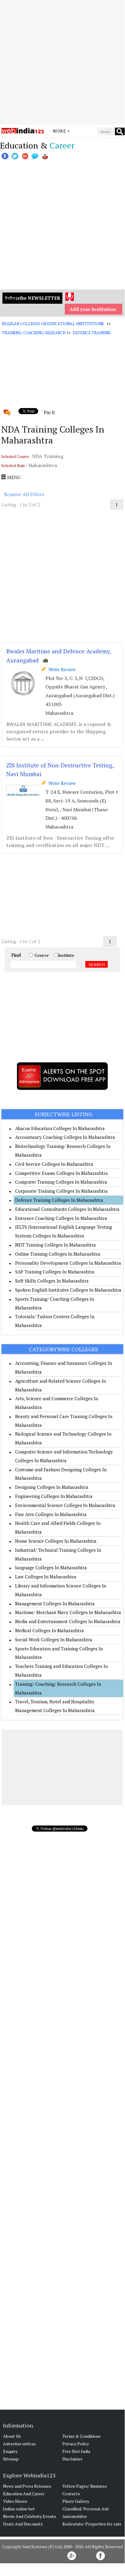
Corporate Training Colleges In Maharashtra (61, 1191)
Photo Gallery (76, 2501)
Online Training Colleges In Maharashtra (58, 1254)
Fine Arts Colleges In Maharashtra (51, 1514)
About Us (12, 2436)
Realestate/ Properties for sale (92, 2524)
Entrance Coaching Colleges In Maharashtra (61, 1218)
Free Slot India (76, 2451)
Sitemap (11, 2459)
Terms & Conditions (81, 2436)
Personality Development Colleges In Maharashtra (68, 1263)
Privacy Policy (76, 2444)
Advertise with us (19, 2444)
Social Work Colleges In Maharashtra (54, 1639)
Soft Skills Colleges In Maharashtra (52, 1281)
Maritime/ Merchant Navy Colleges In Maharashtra (68, 1612)
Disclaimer (72, 2459)
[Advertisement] (62, 62)
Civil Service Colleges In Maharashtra (54, 1164)
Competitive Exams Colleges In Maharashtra (61, 1173)
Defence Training (92, 333)
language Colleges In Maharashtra (51, 1568)
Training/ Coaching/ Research (33, 333)
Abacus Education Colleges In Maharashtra (60, 1128)
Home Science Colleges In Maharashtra (56, 1541)
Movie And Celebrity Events (30, 2516)
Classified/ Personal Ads (86, 2509)
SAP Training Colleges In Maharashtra (55, 1272)
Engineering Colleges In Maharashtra (54, 1496)
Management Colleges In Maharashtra (55, 1603)
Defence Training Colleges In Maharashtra (59, 1200)
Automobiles (75, 2516)
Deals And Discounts (23, 2524)
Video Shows (15, 2501)
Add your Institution (93, 309)
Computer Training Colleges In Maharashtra (61, 1182)
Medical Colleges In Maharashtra (49, 1630)
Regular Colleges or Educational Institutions (53, 324)
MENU (13, 477)
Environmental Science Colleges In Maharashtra (65, 1505)
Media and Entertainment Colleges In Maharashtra (68, 1621)
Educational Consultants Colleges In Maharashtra (67, 1209)
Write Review (61, 669)
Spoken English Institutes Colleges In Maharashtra (68, 1290)
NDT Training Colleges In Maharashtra (56, 1245)
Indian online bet (19, 2509)
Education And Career (24, 2494)
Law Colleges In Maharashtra (46, 1577)
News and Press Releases (27, 2486)
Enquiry (10, 2451)
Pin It (49, 412)
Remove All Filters (24, 494)
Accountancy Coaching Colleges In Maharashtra (65, 1137)
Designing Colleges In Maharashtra (52, 1487)
